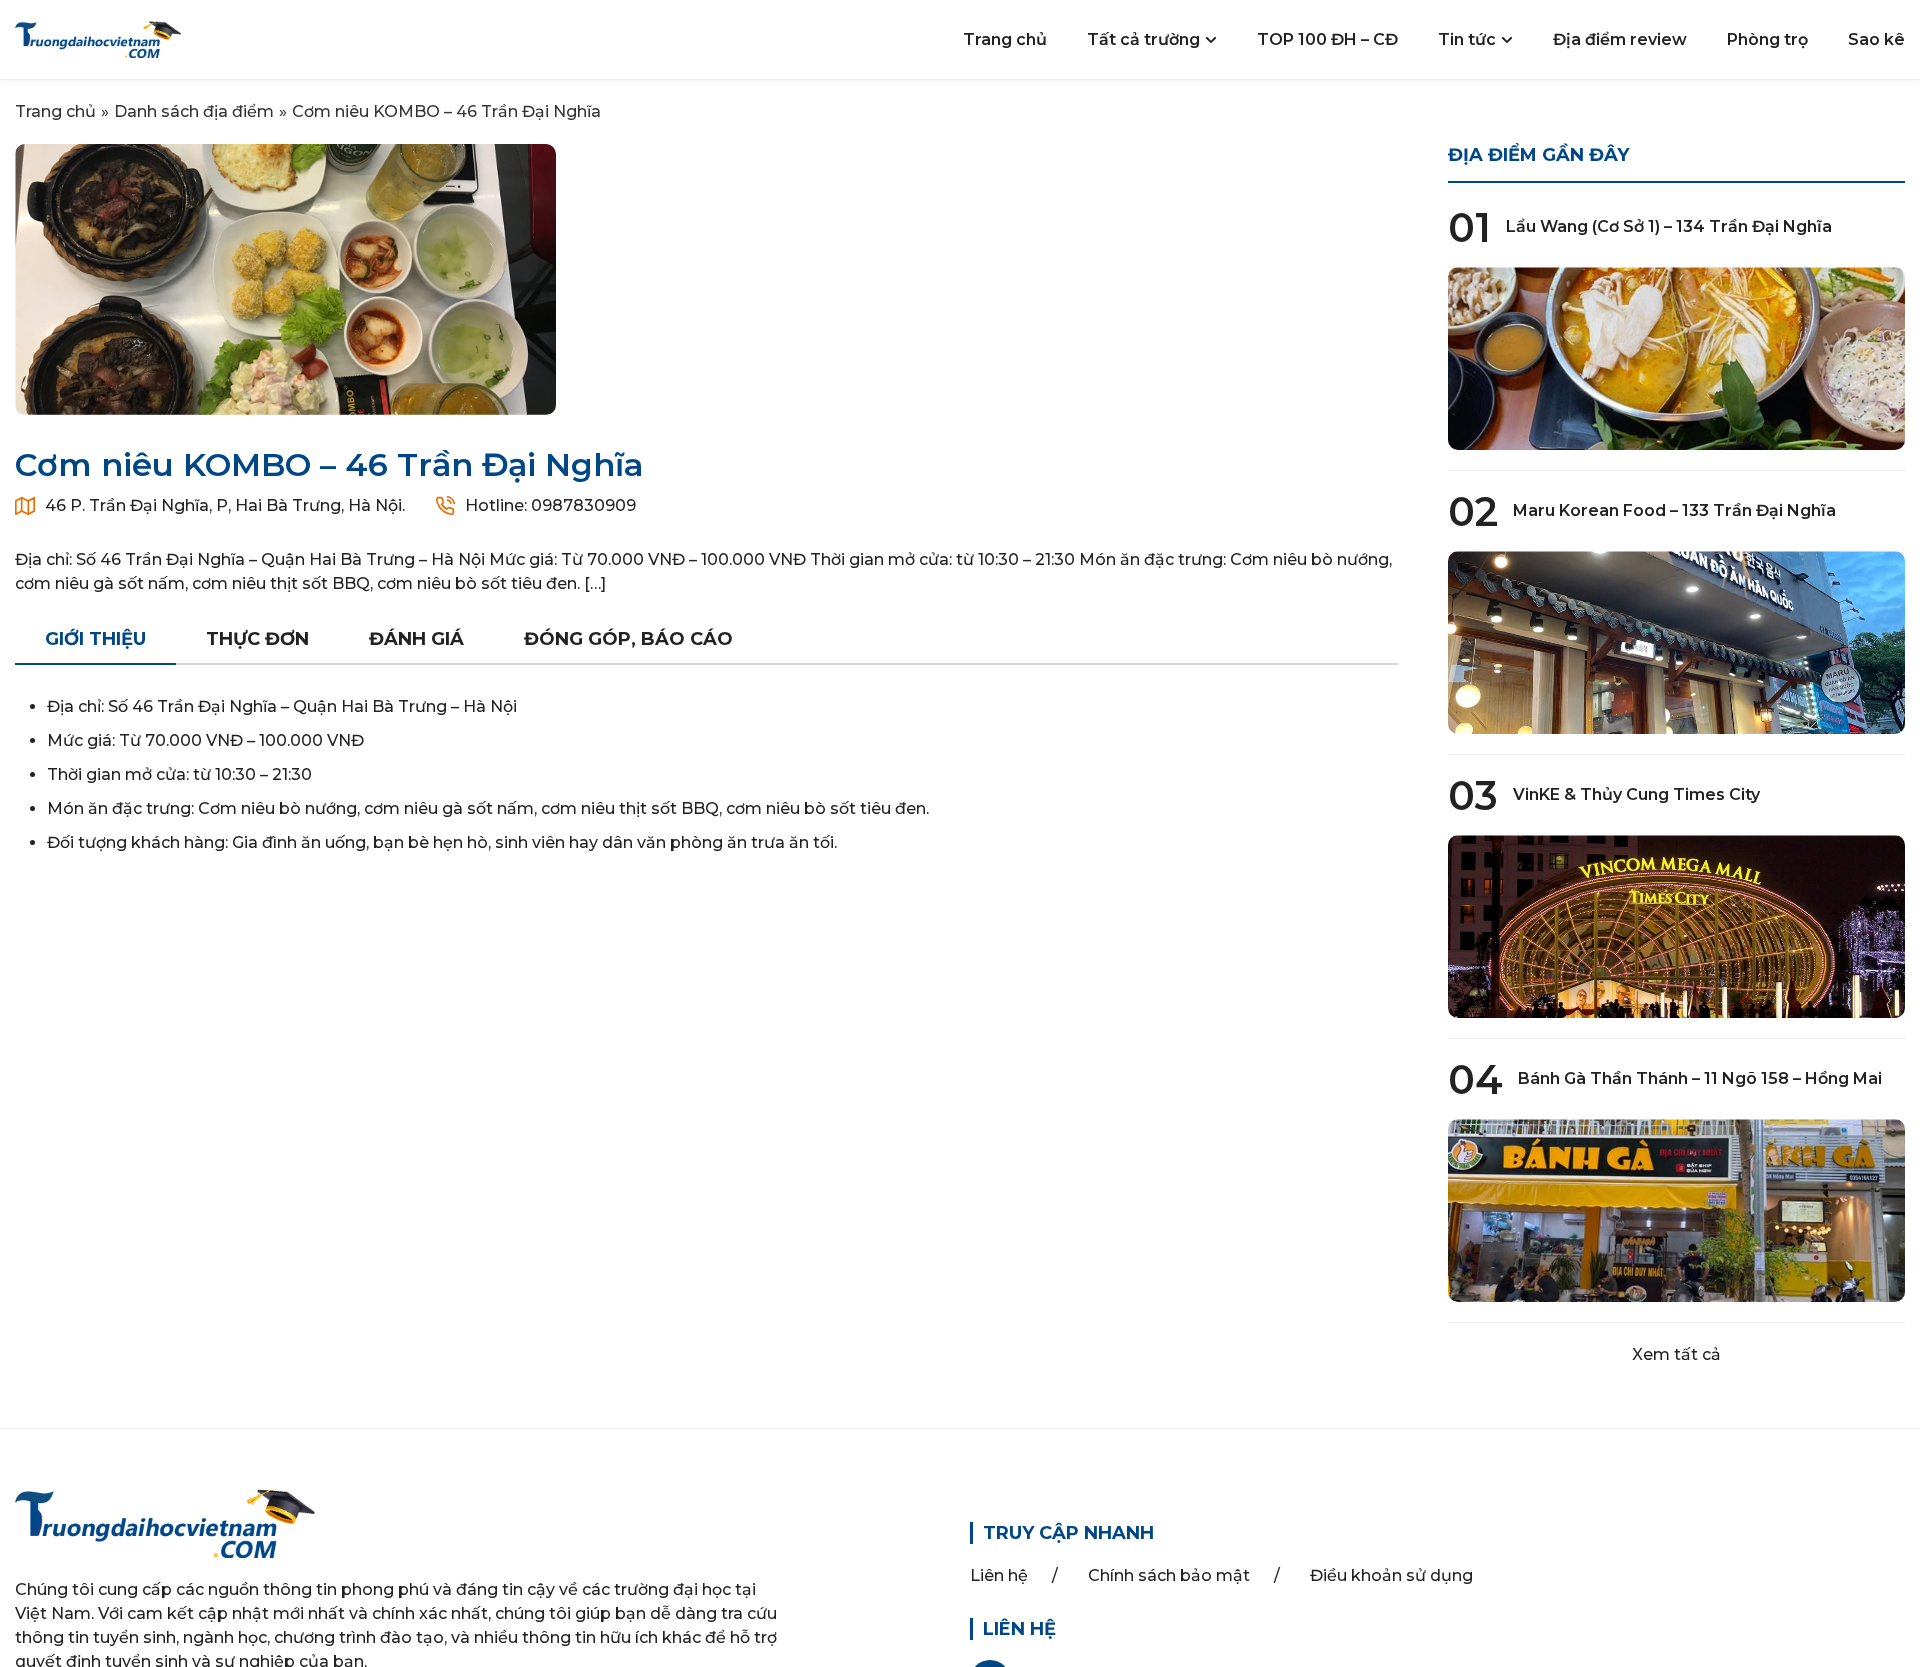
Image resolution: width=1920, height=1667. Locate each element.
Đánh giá (416, 639)
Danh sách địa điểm (194, 111)
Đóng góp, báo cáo (628, 639)
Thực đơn (257, 639)
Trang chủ (55, 111)
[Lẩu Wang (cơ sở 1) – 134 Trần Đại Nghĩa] (1677, 358)
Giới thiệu (95, 639)
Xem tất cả (1676, 1354)
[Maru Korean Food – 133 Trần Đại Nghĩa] (1677, 642)
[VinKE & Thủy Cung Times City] (1677, 926)
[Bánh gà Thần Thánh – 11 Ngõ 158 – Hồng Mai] (1677, 1210)
